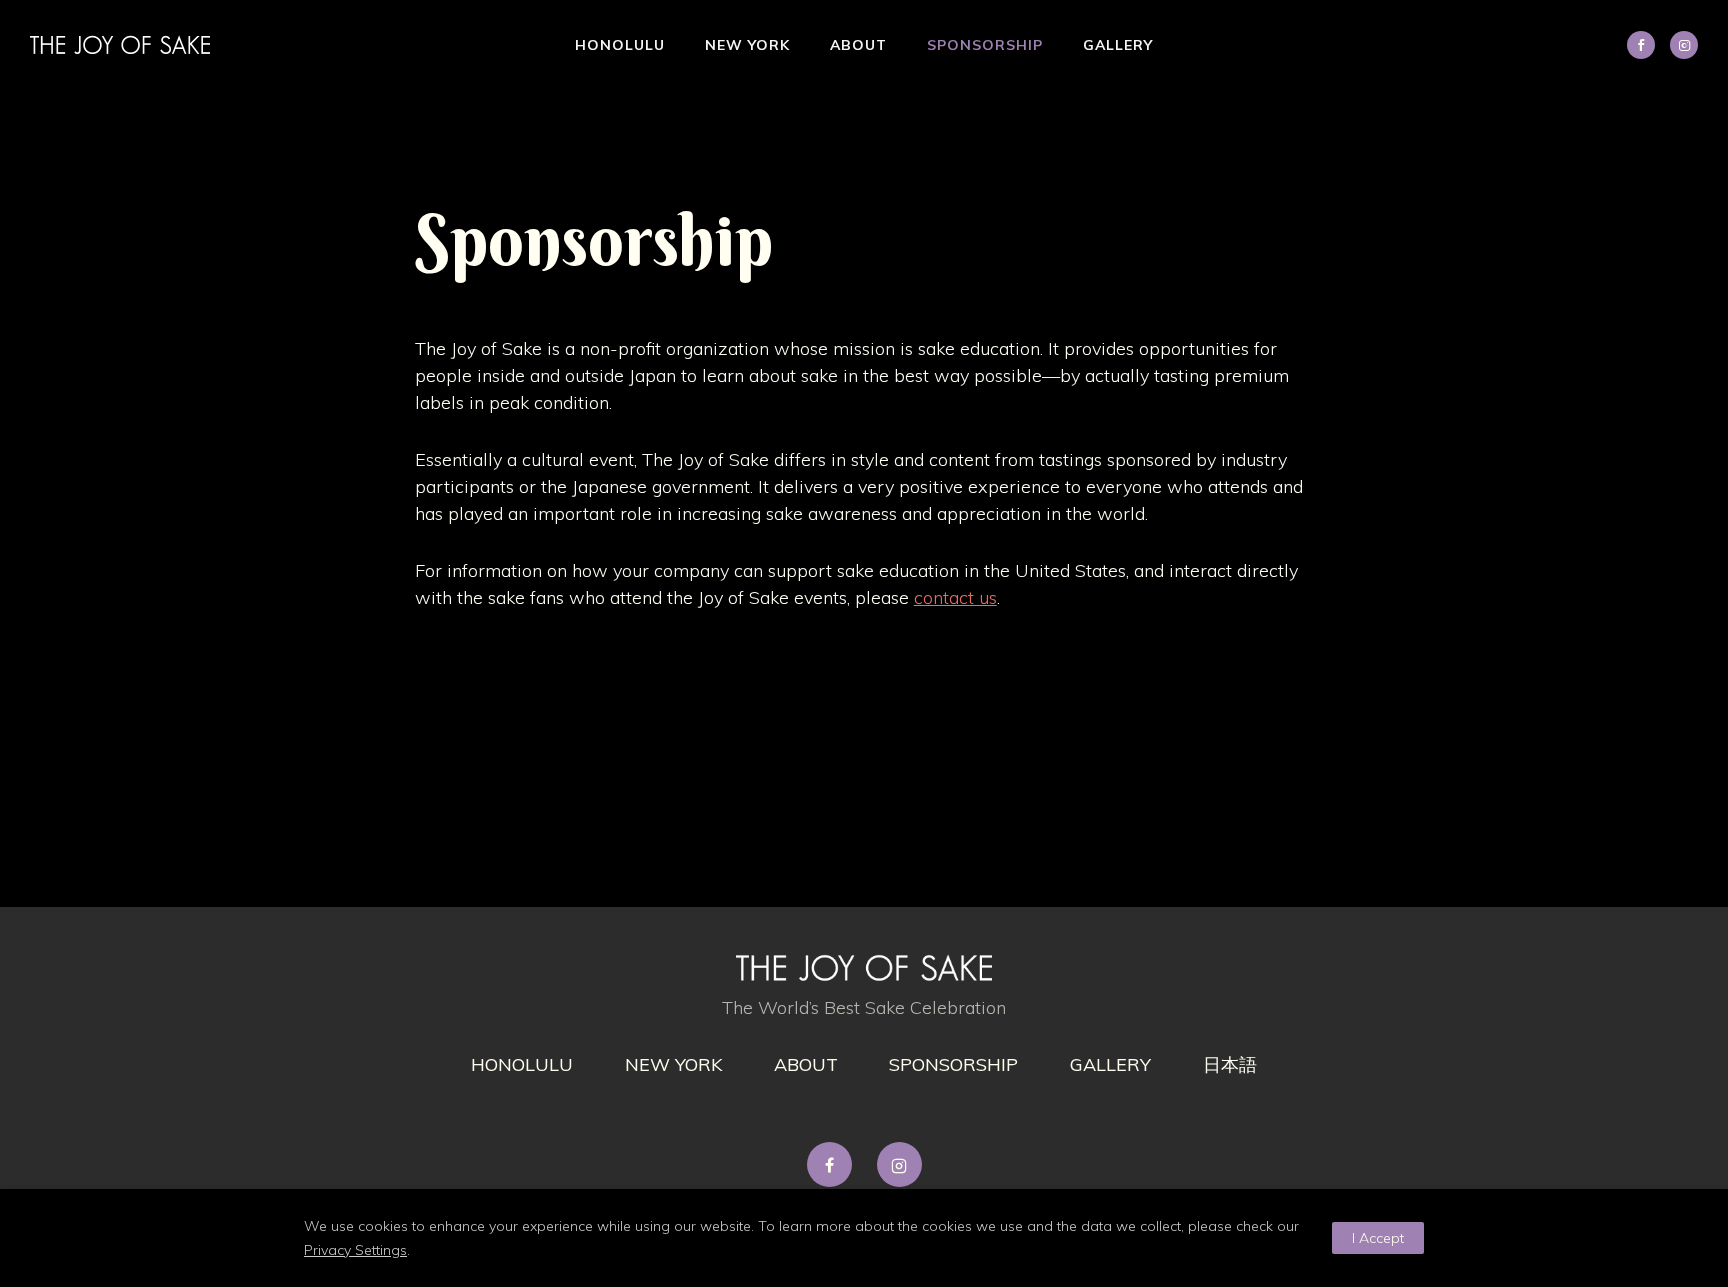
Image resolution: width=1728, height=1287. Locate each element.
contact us (955, 597)
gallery (1110, 1064)
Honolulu (620, 45)
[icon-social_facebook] (1646, 45)
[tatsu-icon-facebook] (834, 1164)
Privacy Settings (355, 1250)
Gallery (1118, 45)
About (858, 45)
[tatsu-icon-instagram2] (1684, 45)
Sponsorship (985, 45)
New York (747, 45)
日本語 (1230, 1064)
